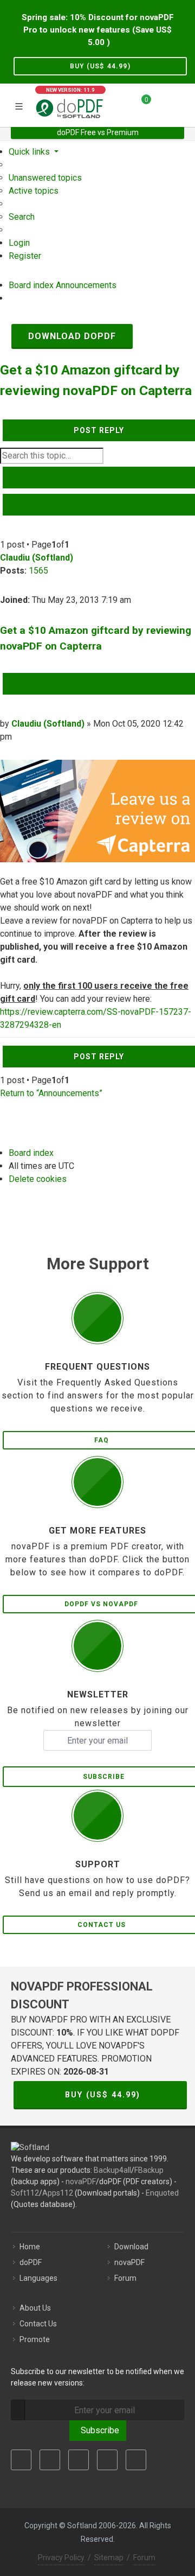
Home (30, 2247)
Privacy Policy (61, 2558)
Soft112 (25, 2193)
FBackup (149, 2170)
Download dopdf (72, 336)
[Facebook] (21, 2460)
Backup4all (112, 2170)
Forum (125, 2278)
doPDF (31, 2262)
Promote (35, 2339)
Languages (38, 2278)
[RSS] (136, 2460)
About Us (35, 2308)
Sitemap (109, 2558)
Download (131, 2247)
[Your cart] (140, 104)
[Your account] (163, 104)
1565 (38, 571)
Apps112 (58, 2193)
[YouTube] (107, 2460)
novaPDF (81, 2181)
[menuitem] (45, 178)
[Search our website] (183, 104)
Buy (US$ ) (100, 66)
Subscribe (98, 2430)
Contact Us (38, 2324)
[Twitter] (50, 2460)
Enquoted (162, 2193)
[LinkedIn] (79, 2460)
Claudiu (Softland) (37, 558)
